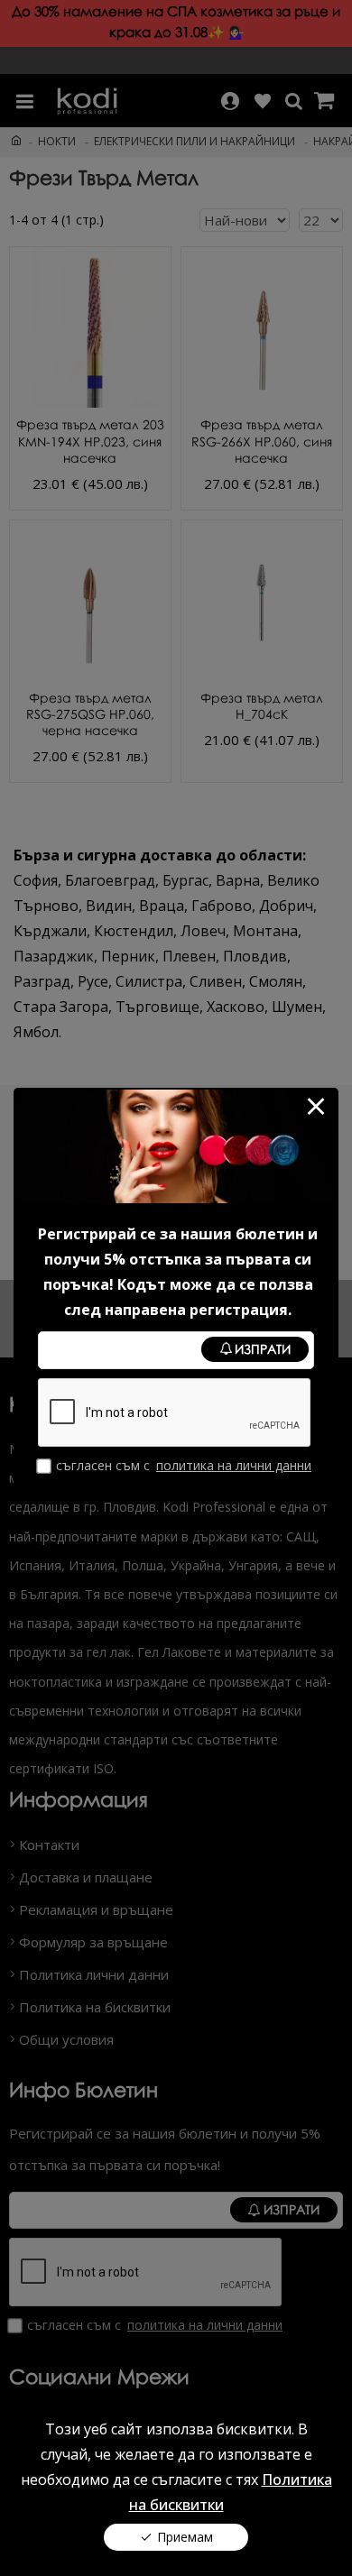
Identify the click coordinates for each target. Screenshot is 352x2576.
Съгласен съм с (184, 1465)
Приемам (185, 2537)
